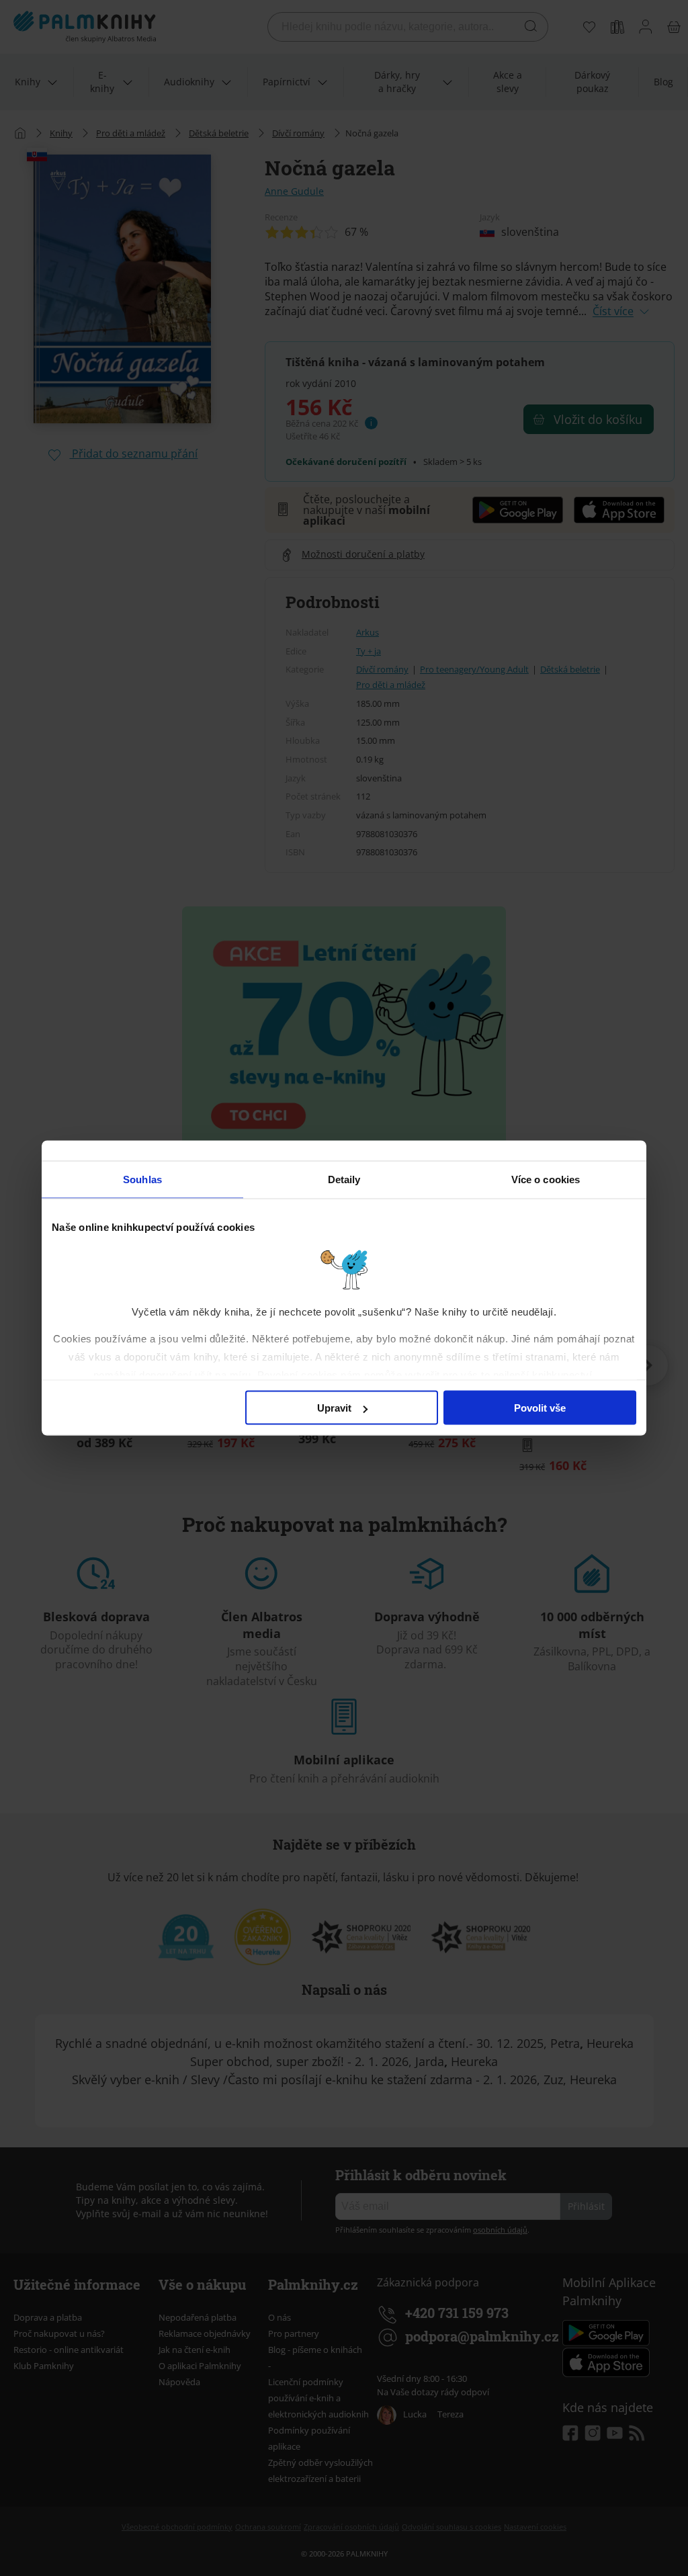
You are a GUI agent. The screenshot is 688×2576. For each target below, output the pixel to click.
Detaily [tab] (344, 1179)
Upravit (334, 1408)
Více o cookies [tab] (546, 1179)
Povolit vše (540, 1408)
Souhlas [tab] (142, 1179)
